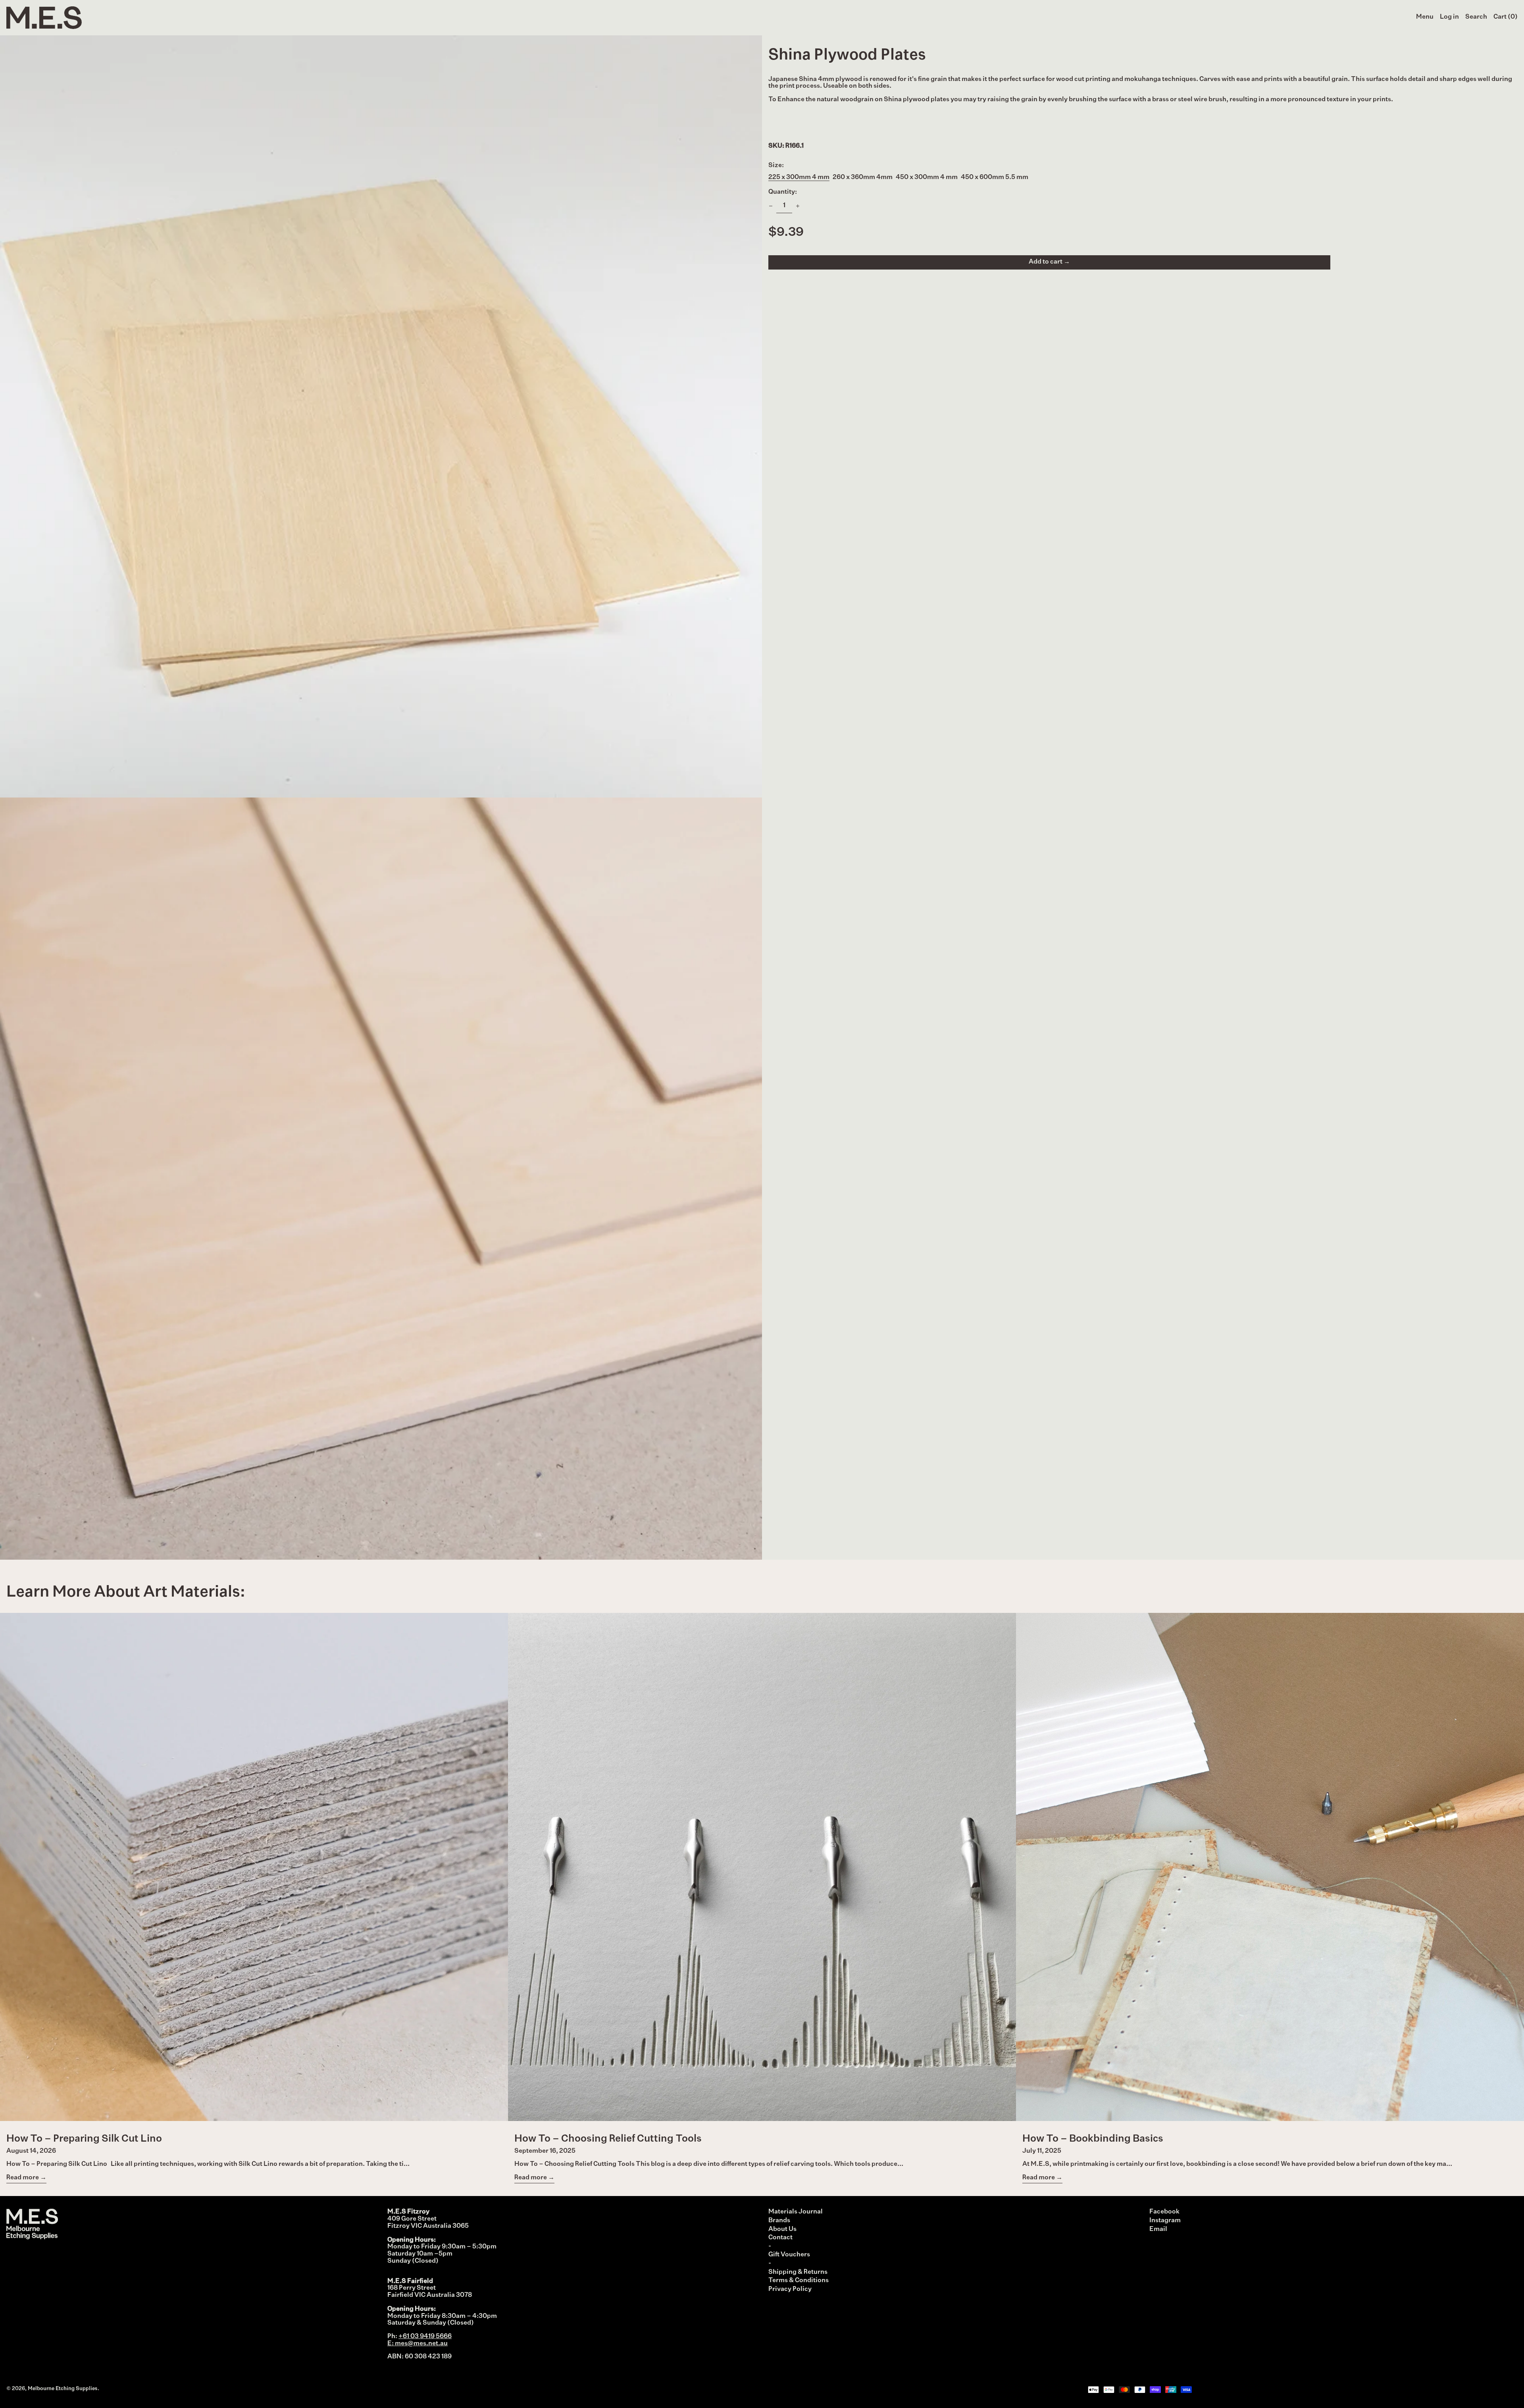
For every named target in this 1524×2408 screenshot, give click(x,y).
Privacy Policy (790, 2289)
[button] (1476, 17)
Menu (1425, 17)
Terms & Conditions (799, 2281)
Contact (780, 2238)
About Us (782, 2229)
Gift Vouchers (789, 2255)
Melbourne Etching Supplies (63, 2389)
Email (1158, 2229)
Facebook (1164, 2212)
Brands (779, 2221)
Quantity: (783, 192)
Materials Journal (796, 2212)
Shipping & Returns (798, 2272)
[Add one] (798, 206)
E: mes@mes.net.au (418, 2344)
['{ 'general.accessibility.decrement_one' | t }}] (771, 206)
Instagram (1165, 2221)
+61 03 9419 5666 (425, 2337)
